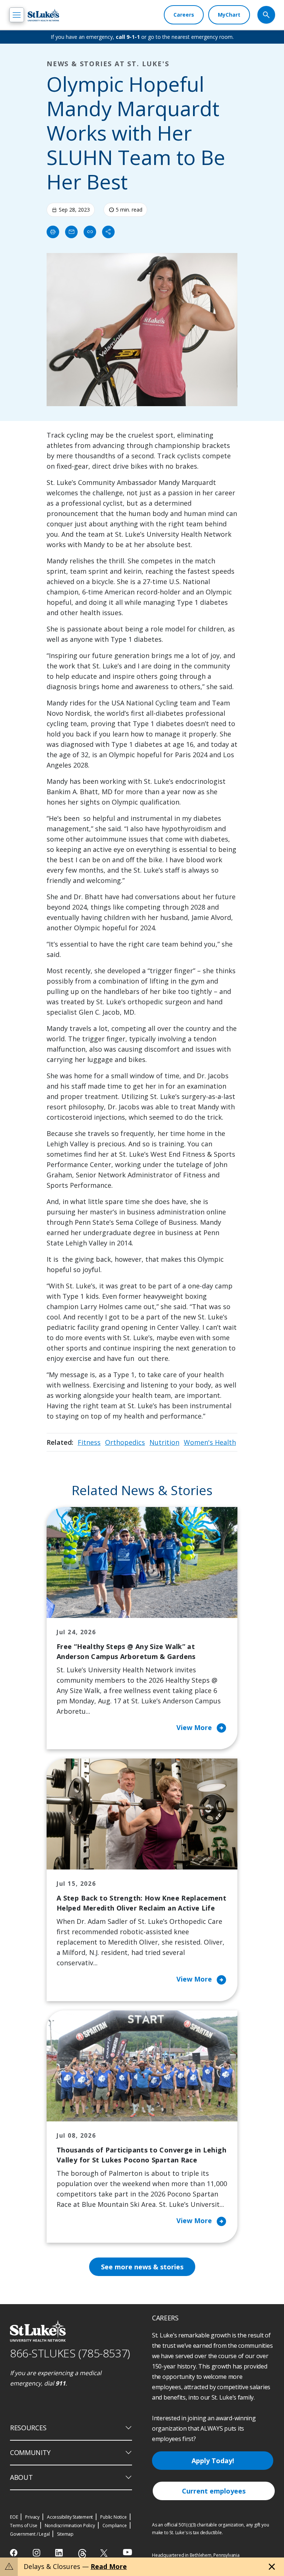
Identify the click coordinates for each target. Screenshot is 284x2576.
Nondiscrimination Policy (70, 2526)
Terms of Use (24, 2526)
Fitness (89, 1442)
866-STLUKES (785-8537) (70, 2353)
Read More (109, 2566)
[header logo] (43, 15)
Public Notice (113, 2517)
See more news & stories (142, 2267)
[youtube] (127, 2552)
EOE (14, 2517)
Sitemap (65, 2534)
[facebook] (15, 2553)
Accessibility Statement (70, 2517)
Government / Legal (30, 2534)
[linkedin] (60, 2553)
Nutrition (164, 1442)
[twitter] (105, 2553)
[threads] (82, 2554)
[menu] (17, 15)
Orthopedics (125, 1442)
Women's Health (210, 1442)
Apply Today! (213, 2461)
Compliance (115, 2526)
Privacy (32, 2517)
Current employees (214, 2491)
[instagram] (37, 2553)
